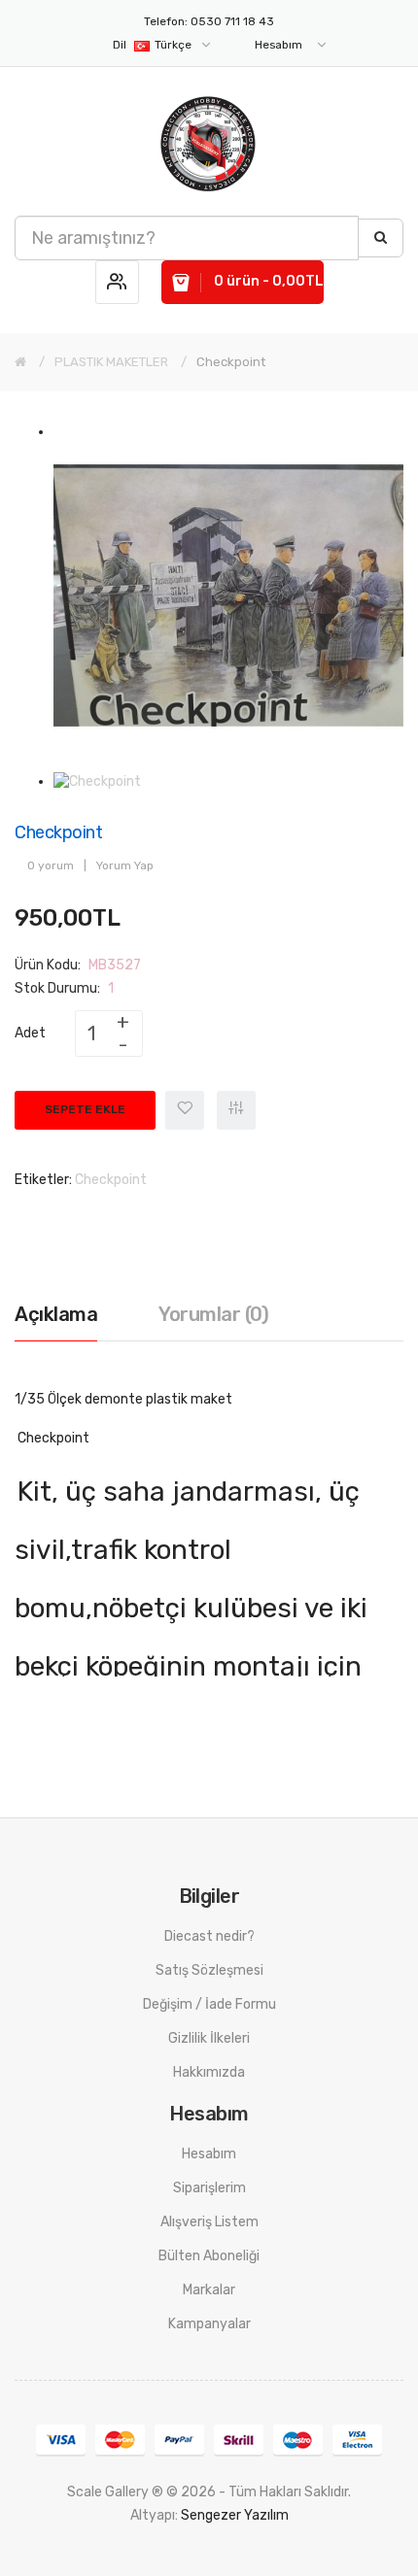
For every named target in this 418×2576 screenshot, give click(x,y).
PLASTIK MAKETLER (111, 362)
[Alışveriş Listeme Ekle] (185, 1110)
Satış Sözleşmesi (209, 1970)
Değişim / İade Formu (209, 2004)
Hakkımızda (209, 2072)
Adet (30, 1033)
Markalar (209, 2290)
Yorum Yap (125, 865)
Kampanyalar (209, 2324)
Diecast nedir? (209, 1936)
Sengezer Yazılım (235, 2515)
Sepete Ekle (85, 1109)
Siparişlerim (209, 2188)
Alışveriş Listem (209, 2222)
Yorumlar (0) (213, 1314)
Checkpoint (231, 362)
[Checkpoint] (228, 595)
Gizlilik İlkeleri (209, 2038)
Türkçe (154, 45)
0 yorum (51, 865)
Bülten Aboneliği (209, 2256)
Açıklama (56, 1314)
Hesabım (209, 2154)
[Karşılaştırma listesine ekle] (236, 1110)
